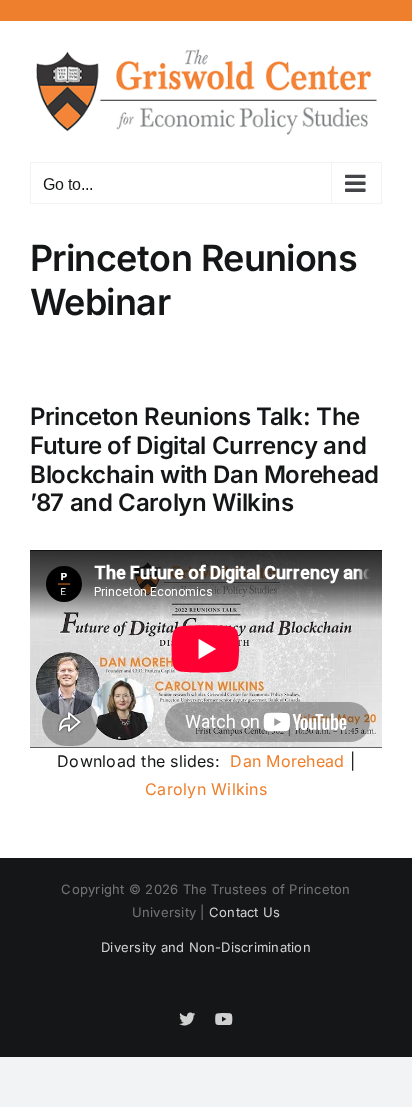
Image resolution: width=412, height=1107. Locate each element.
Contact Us (244, 912)
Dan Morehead (287, 761)
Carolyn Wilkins (206, 789)
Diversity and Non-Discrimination (206, 947)
